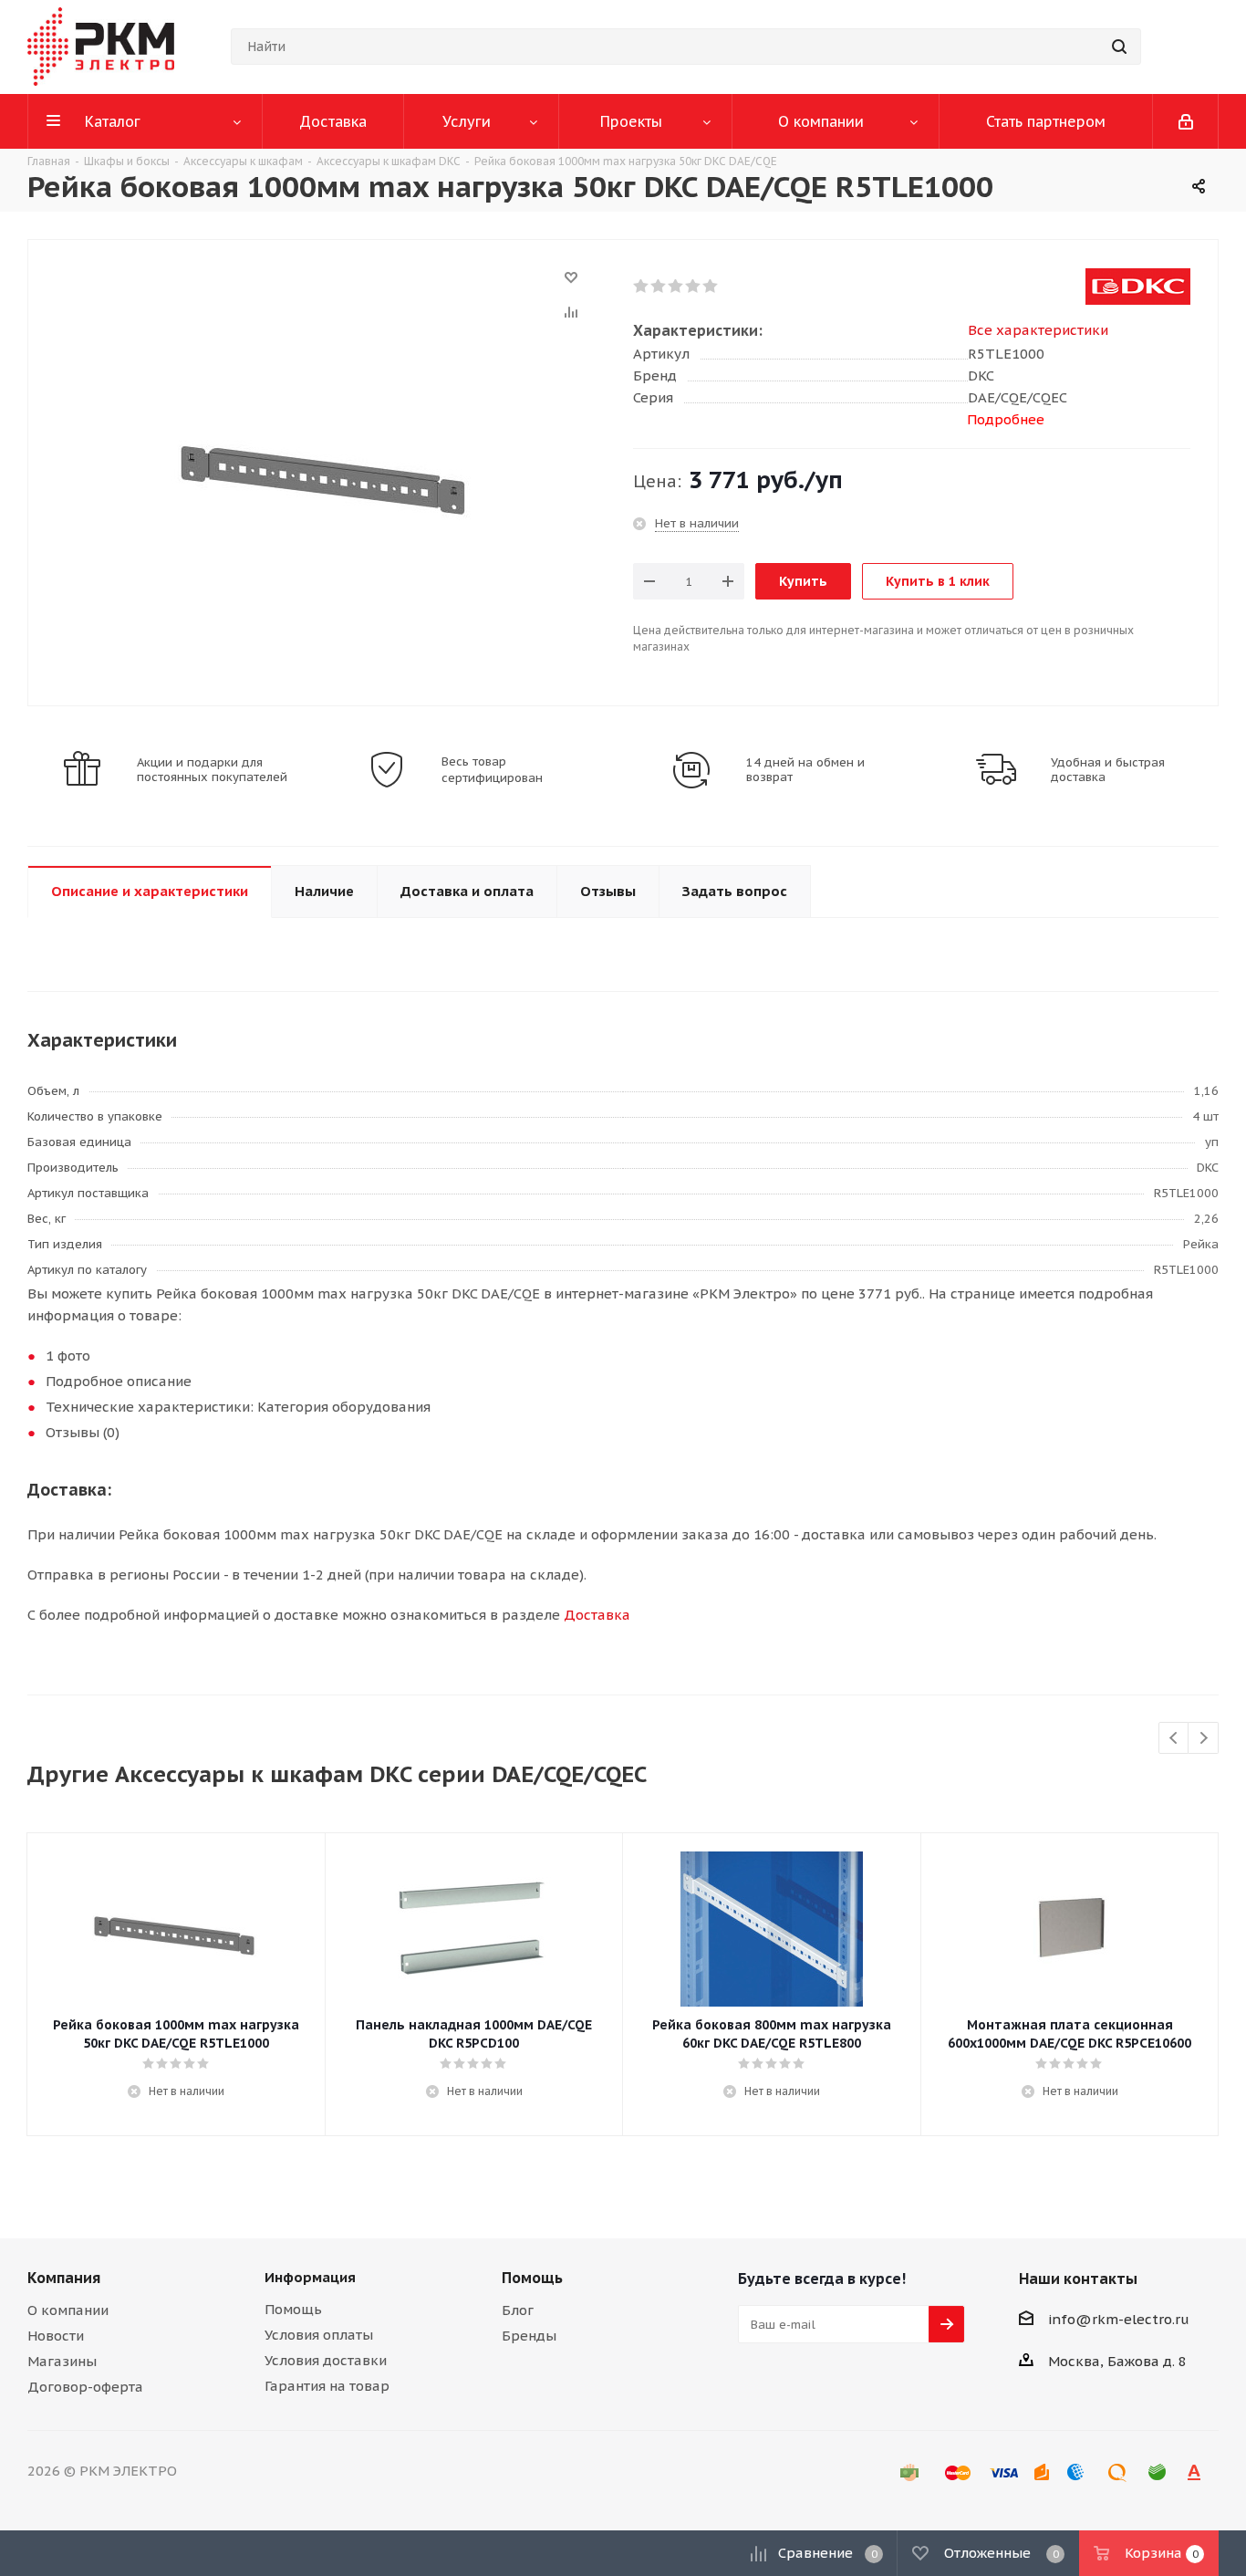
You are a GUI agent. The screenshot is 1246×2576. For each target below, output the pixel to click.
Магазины (62, 2361)
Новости (56, 2336)
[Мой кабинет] (1186, 121)
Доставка (597, 1615)
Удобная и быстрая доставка (1108, 770)
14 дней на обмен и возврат (805, 770)
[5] (711, 287)
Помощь (293, 2309)
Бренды (529, 2336)
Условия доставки (326, 2360)
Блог (518, 2310)
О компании (68, 2310)
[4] (694, 287)
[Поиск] (1119, 47)
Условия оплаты (319, 2335)
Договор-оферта (85, 2387)
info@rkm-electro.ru (1119, 2319)
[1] (642, 287)
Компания (64, 2278)
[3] (676, 287)
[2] (659, 287)
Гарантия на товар (327, 2386)
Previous (1174, 1739)
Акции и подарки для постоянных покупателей (212, 770)
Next (1204, 1739)
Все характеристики (1038, 330)
